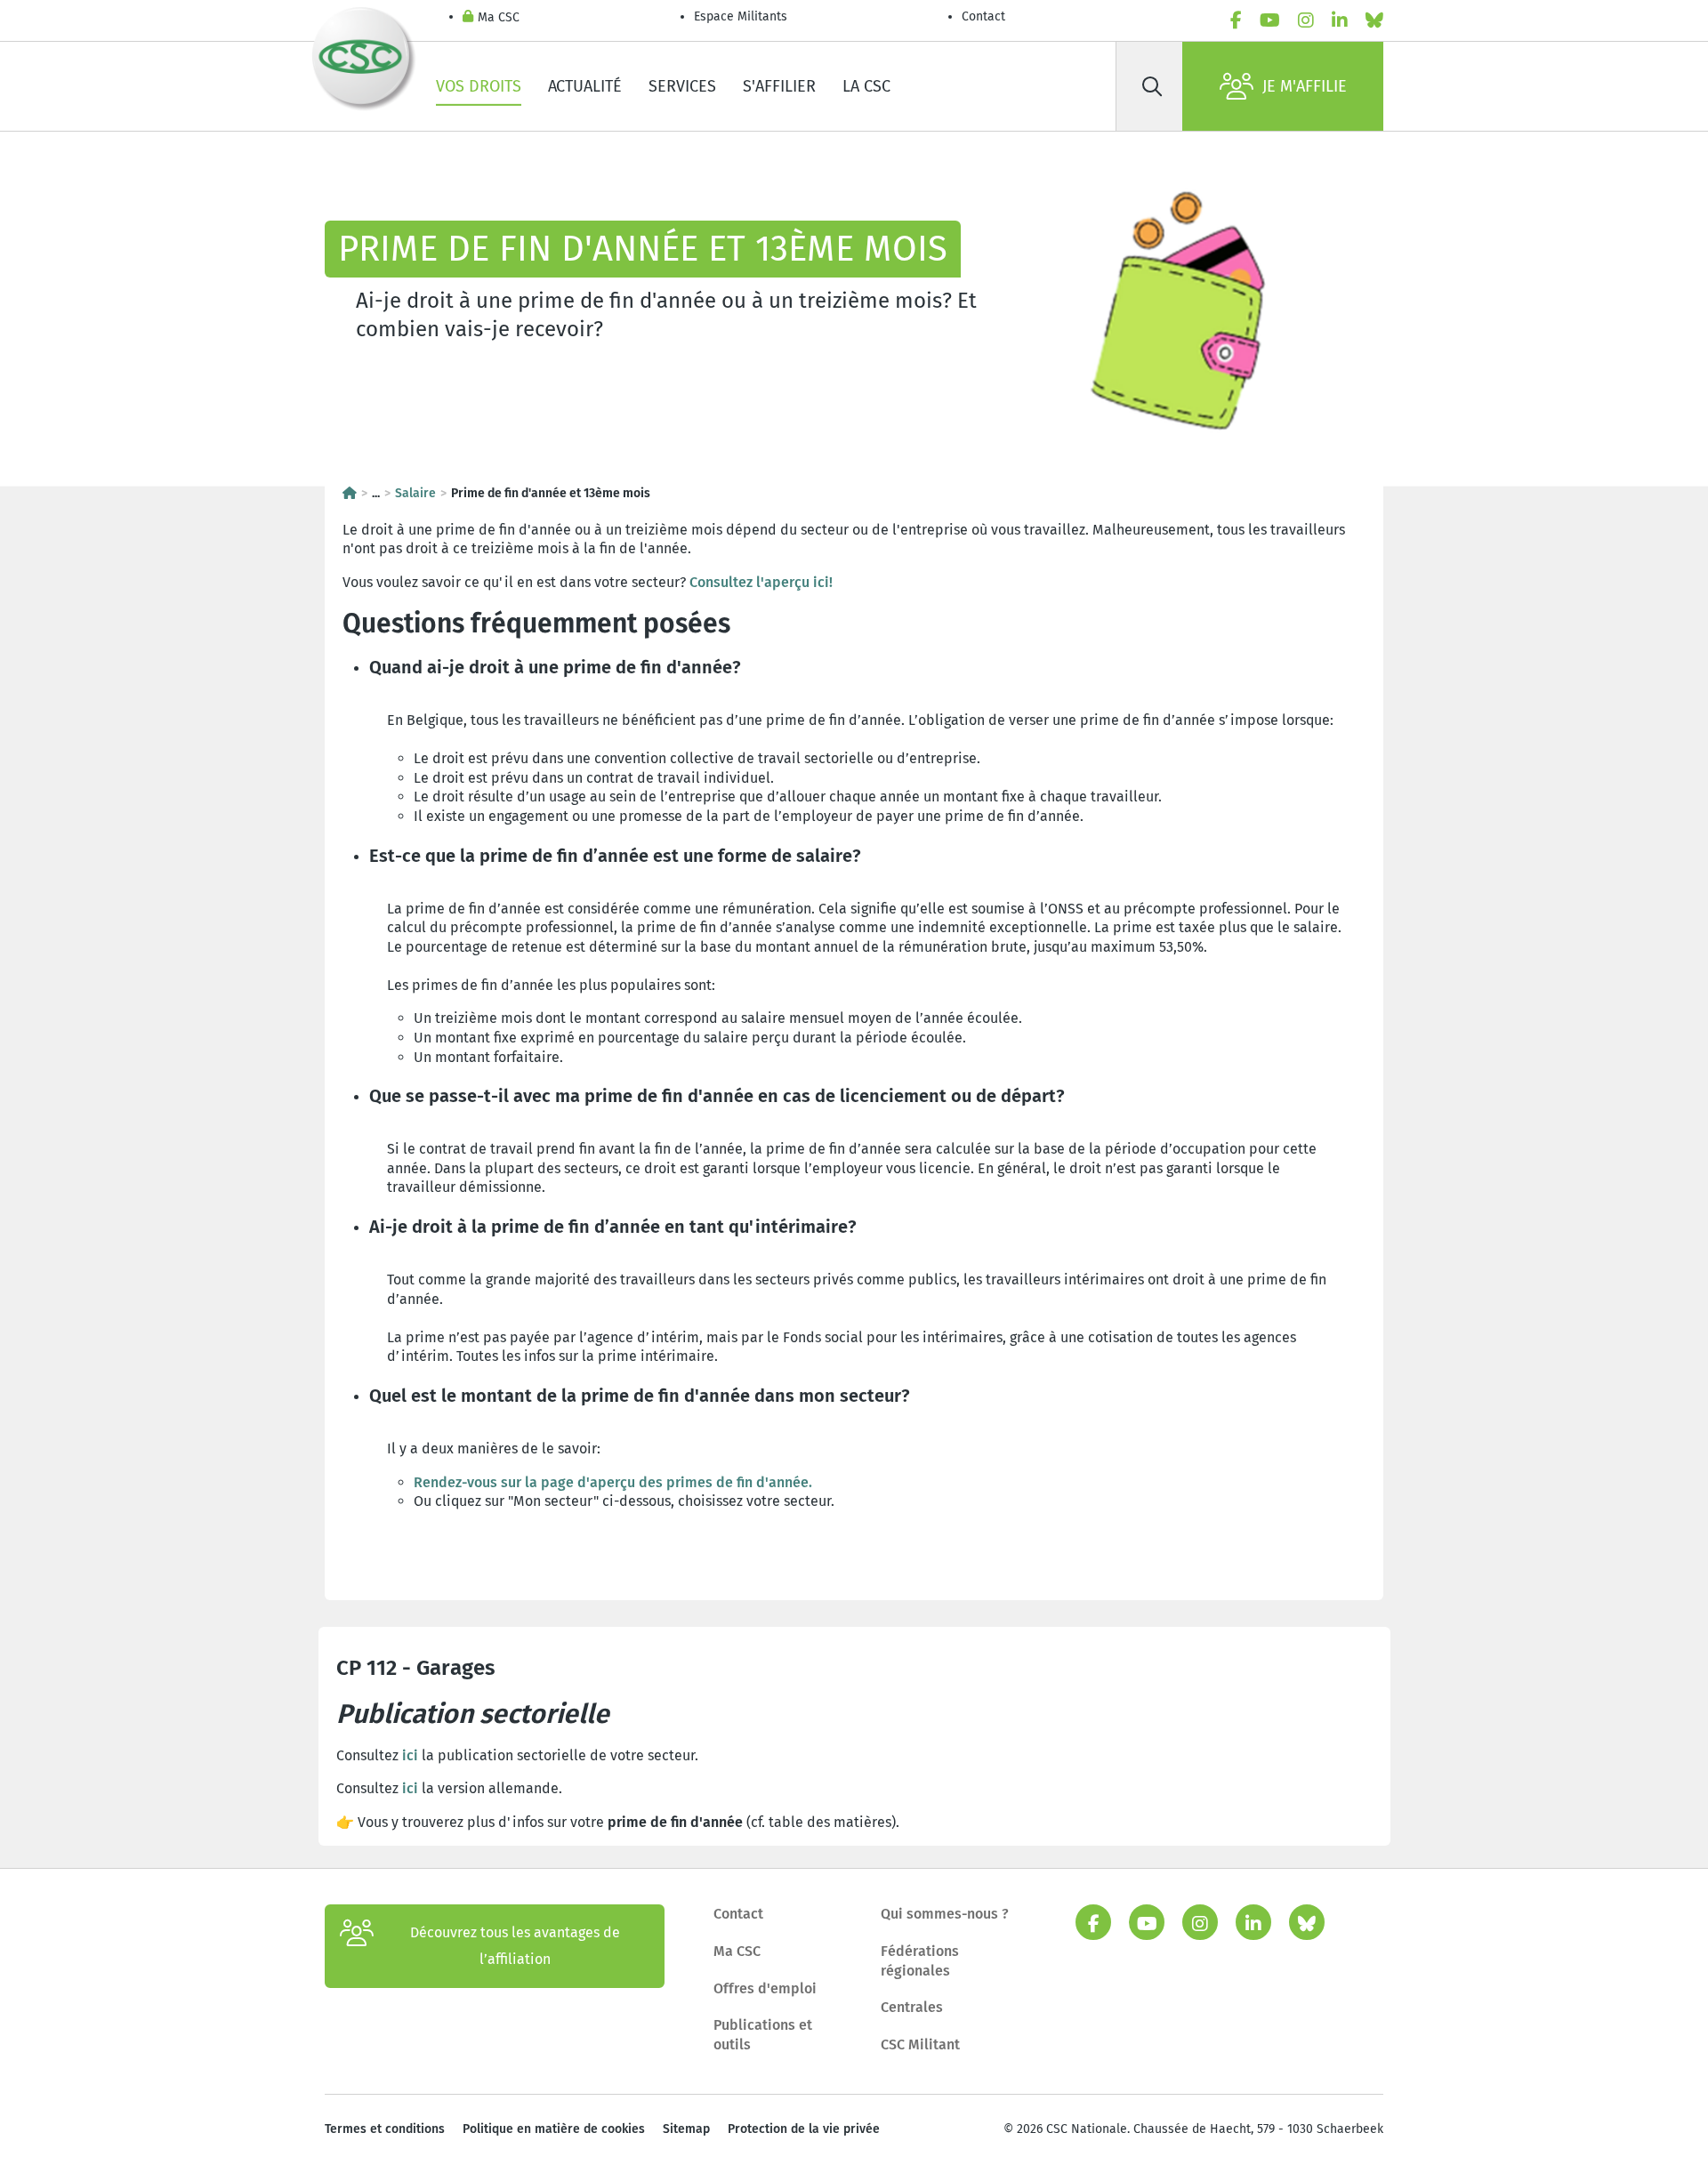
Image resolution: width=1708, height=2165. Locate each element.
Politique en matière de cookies (554, 2129)
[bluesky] (1374, 20)
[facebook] (1236, 20)
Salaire (415, 493)
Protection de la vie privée (804, 2129)
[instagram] (1306, 20)
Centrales (912, 2007)
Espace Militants (741, 16)
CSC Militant (920, 2044)
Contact (983, 16)
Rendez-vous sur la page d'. (613, 1482)
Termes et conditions (385, 2129)
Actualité (585, 86)
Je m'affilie (1305, 86)
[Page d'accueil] (350, 493)
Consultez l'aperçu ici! (761, 582)
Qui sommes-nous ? (945, 1914)
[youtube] (1270, 20)
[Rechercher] (1152, 86)
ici (410, 1755)
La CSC (866, 86)
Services (682, 86)
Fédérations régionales (920, 1961)
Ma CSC (499, 17)
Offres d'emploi (765, 1988)
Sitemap (686, 2129)
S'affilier (779, 86)
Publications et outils (763, 2035)
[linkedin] (1340, 20)
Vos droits (479, 86)
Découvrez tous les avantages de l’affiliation (515, 1946)
